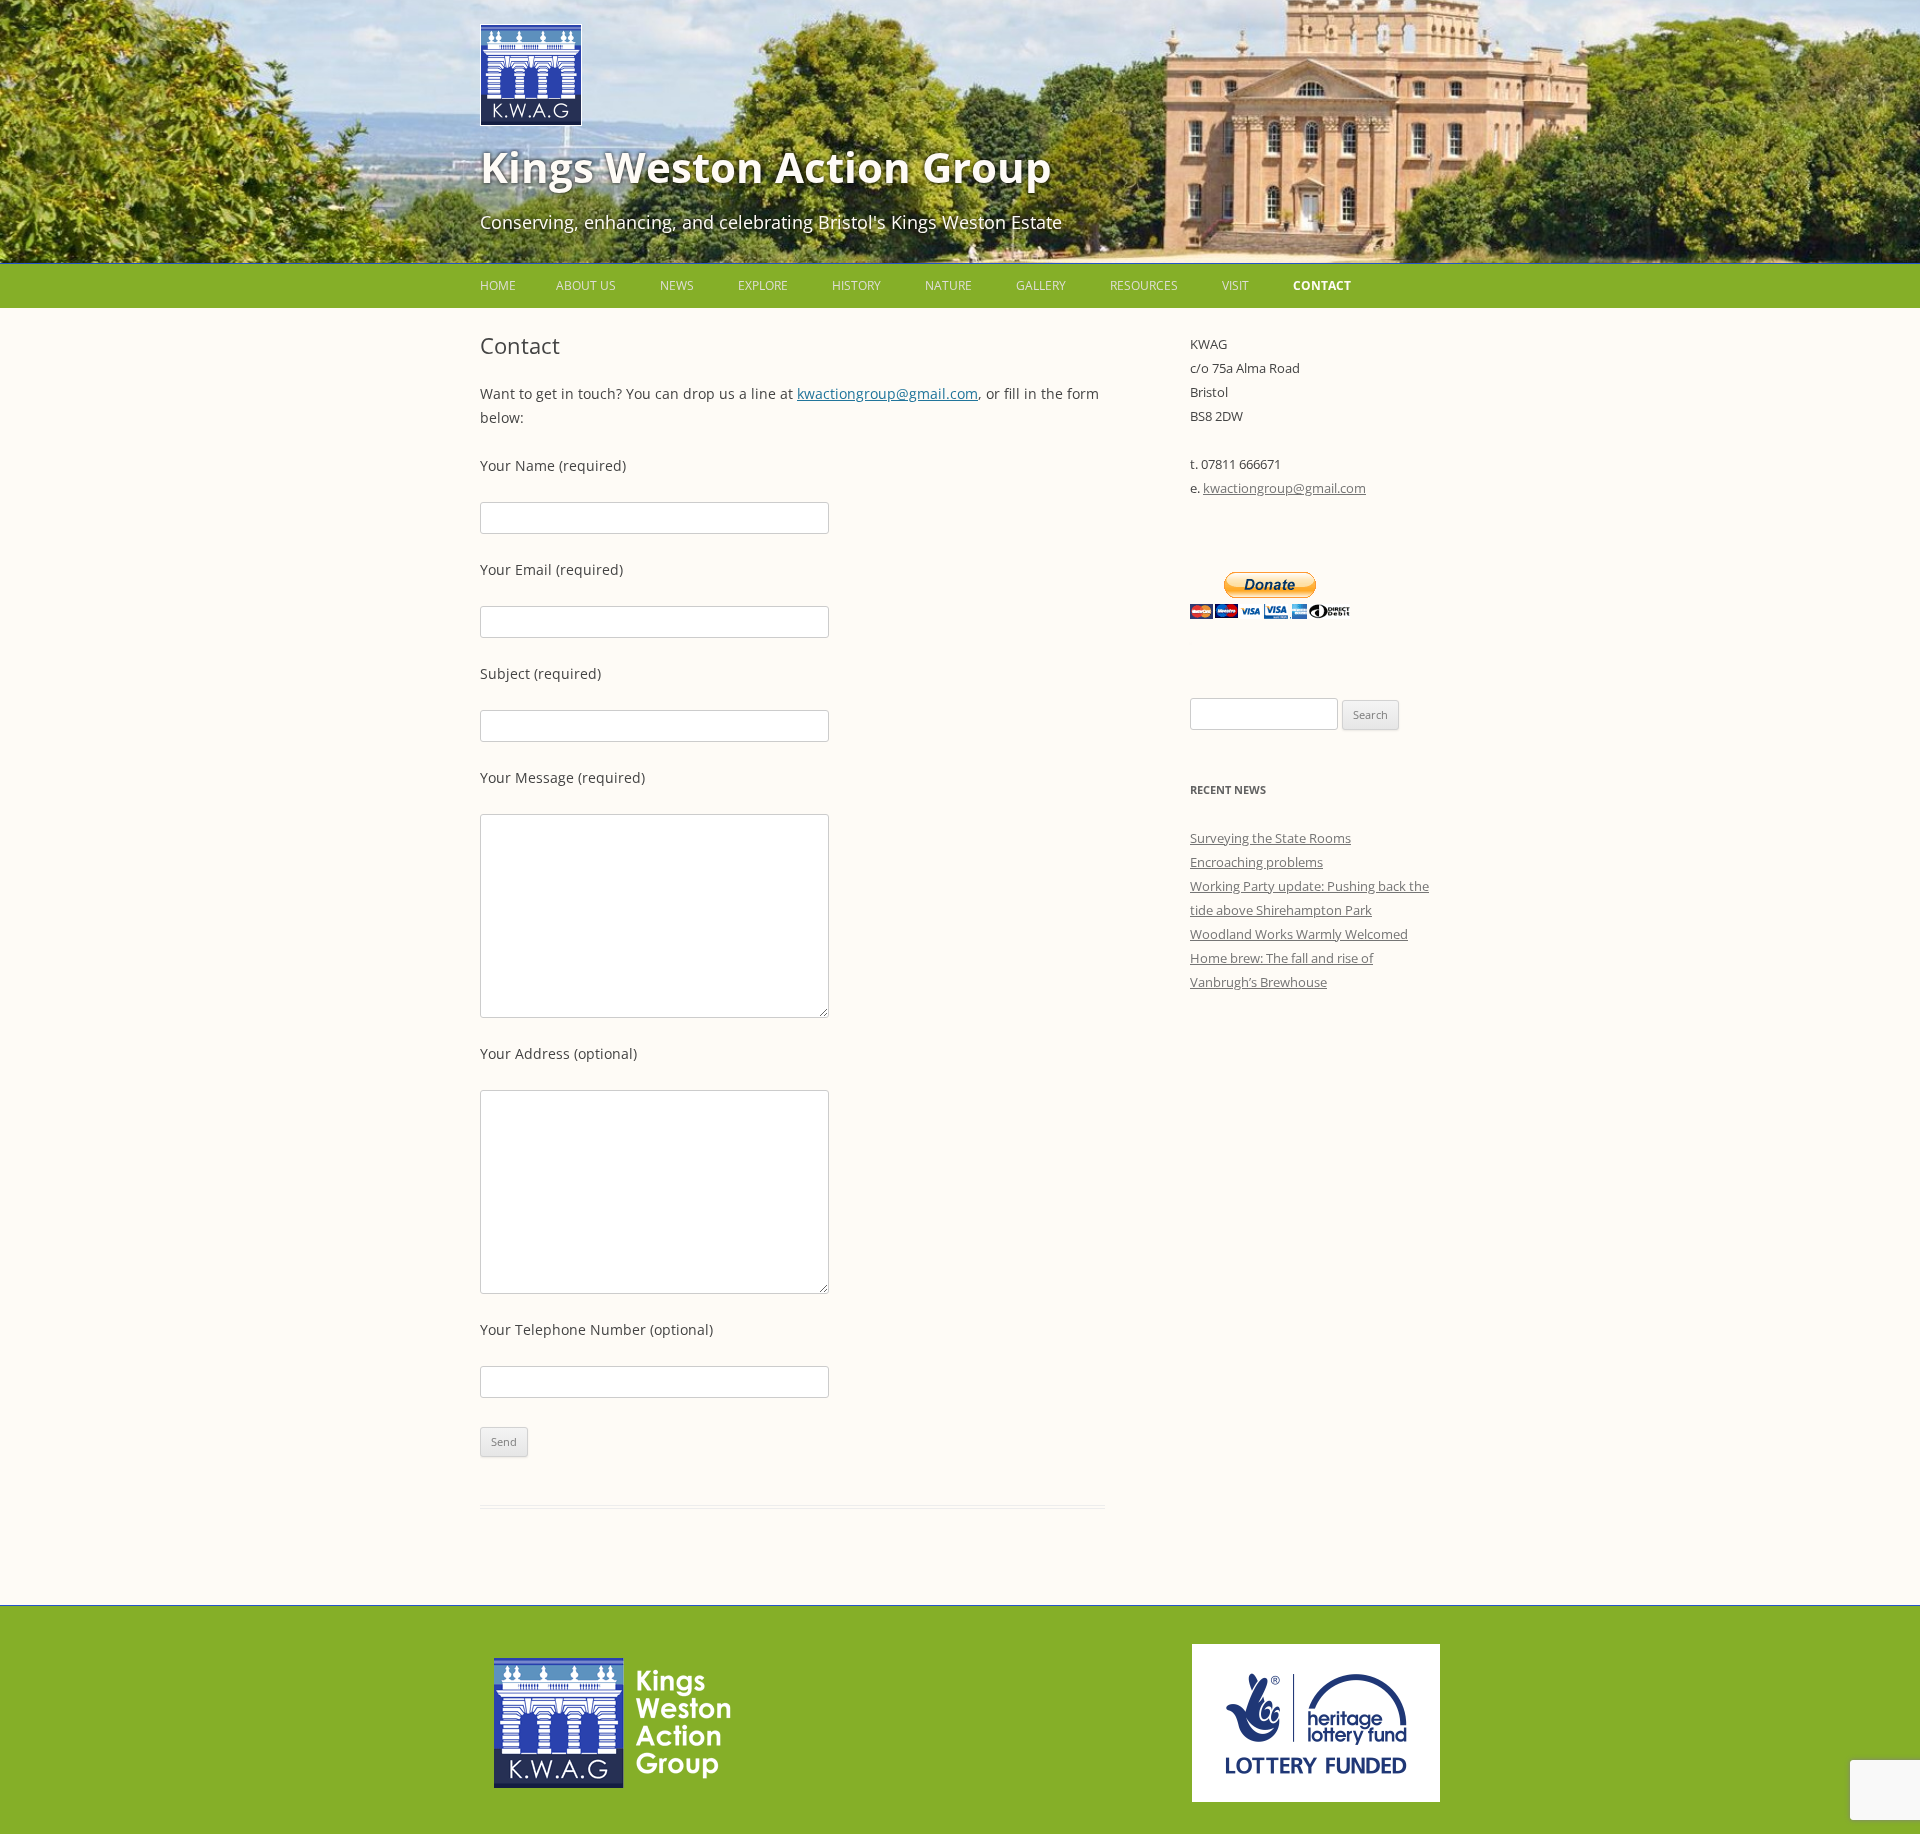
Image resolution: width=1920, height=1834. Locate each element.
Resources (1144, 285)
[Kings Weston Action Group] (531, 120)
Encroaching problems (1256, 862)
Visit (1235, 285)
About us (586, 285)
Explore (763, 285)
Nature (948, 285)
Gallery (1041, 285)
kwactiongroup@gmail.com (887, 393)
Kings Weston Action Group (766, 166)
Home (498, 285)
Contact (1322, 285)
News (677, 285)
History (856, 285)
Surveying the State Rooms (1270, 838)
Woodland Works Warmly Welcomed (1299, 934)
